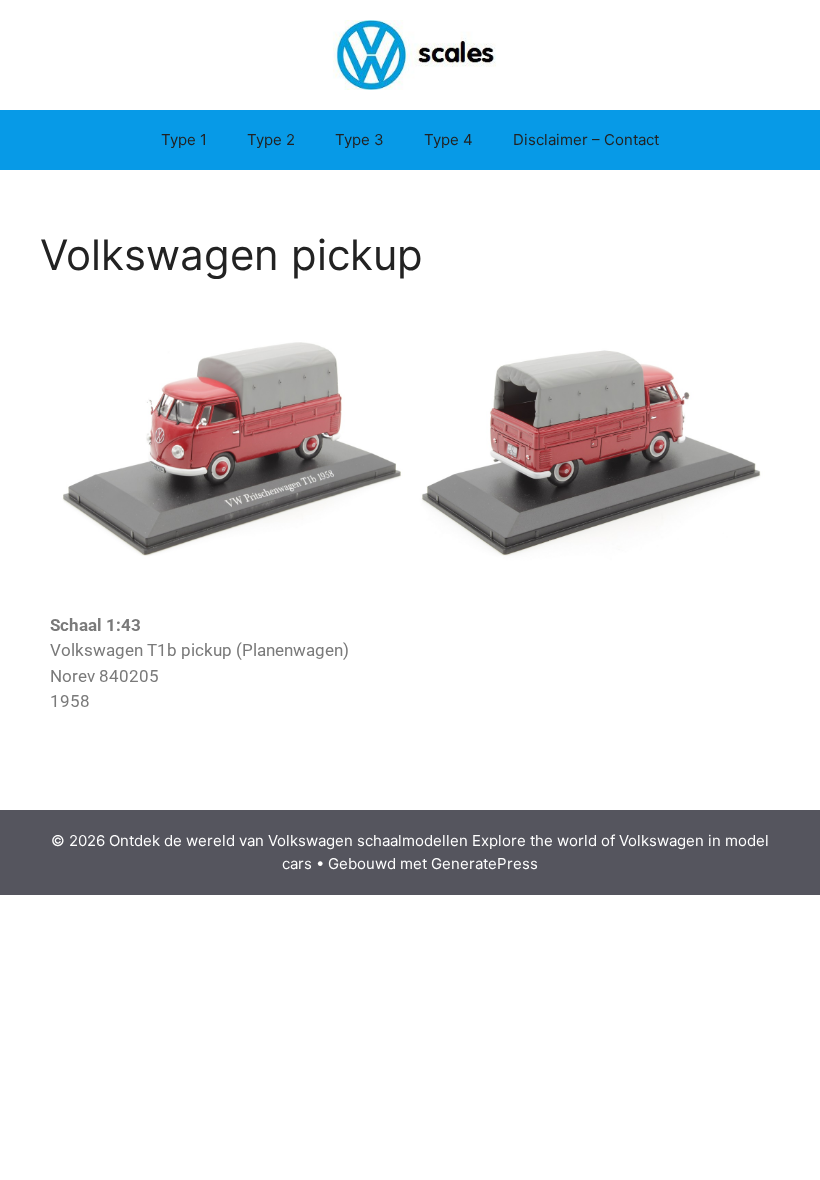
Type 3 (359, 139)
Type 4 (448, 139)
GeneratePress (484, 863)
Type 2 (271, 139)
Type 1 (184, 139)
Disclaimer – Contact (586, 139)
